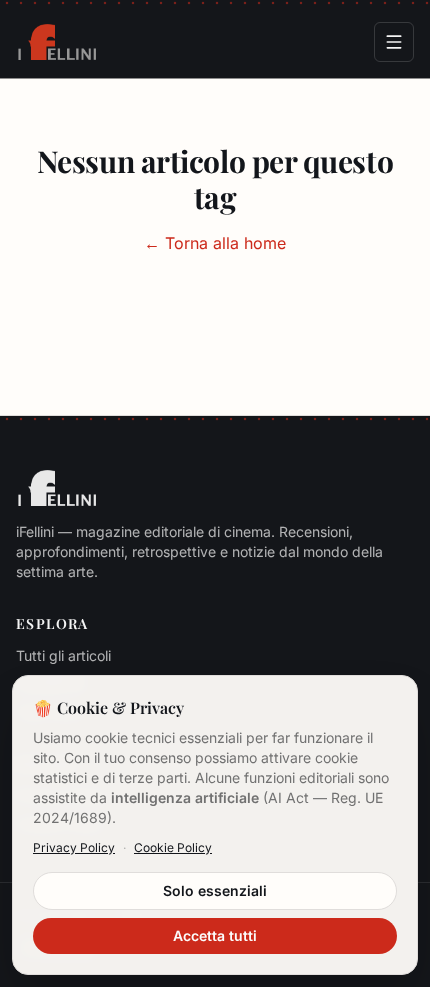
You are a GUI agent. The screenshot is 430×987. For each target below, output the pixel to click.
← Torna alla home (215, 243)
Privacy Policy (74, 847)
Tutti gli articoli (63, 655)
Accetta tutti (215, 935)
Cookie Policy (173, 847)
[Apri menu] (394, 42)
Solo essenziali (215, 890)
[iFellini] (57, 42)
